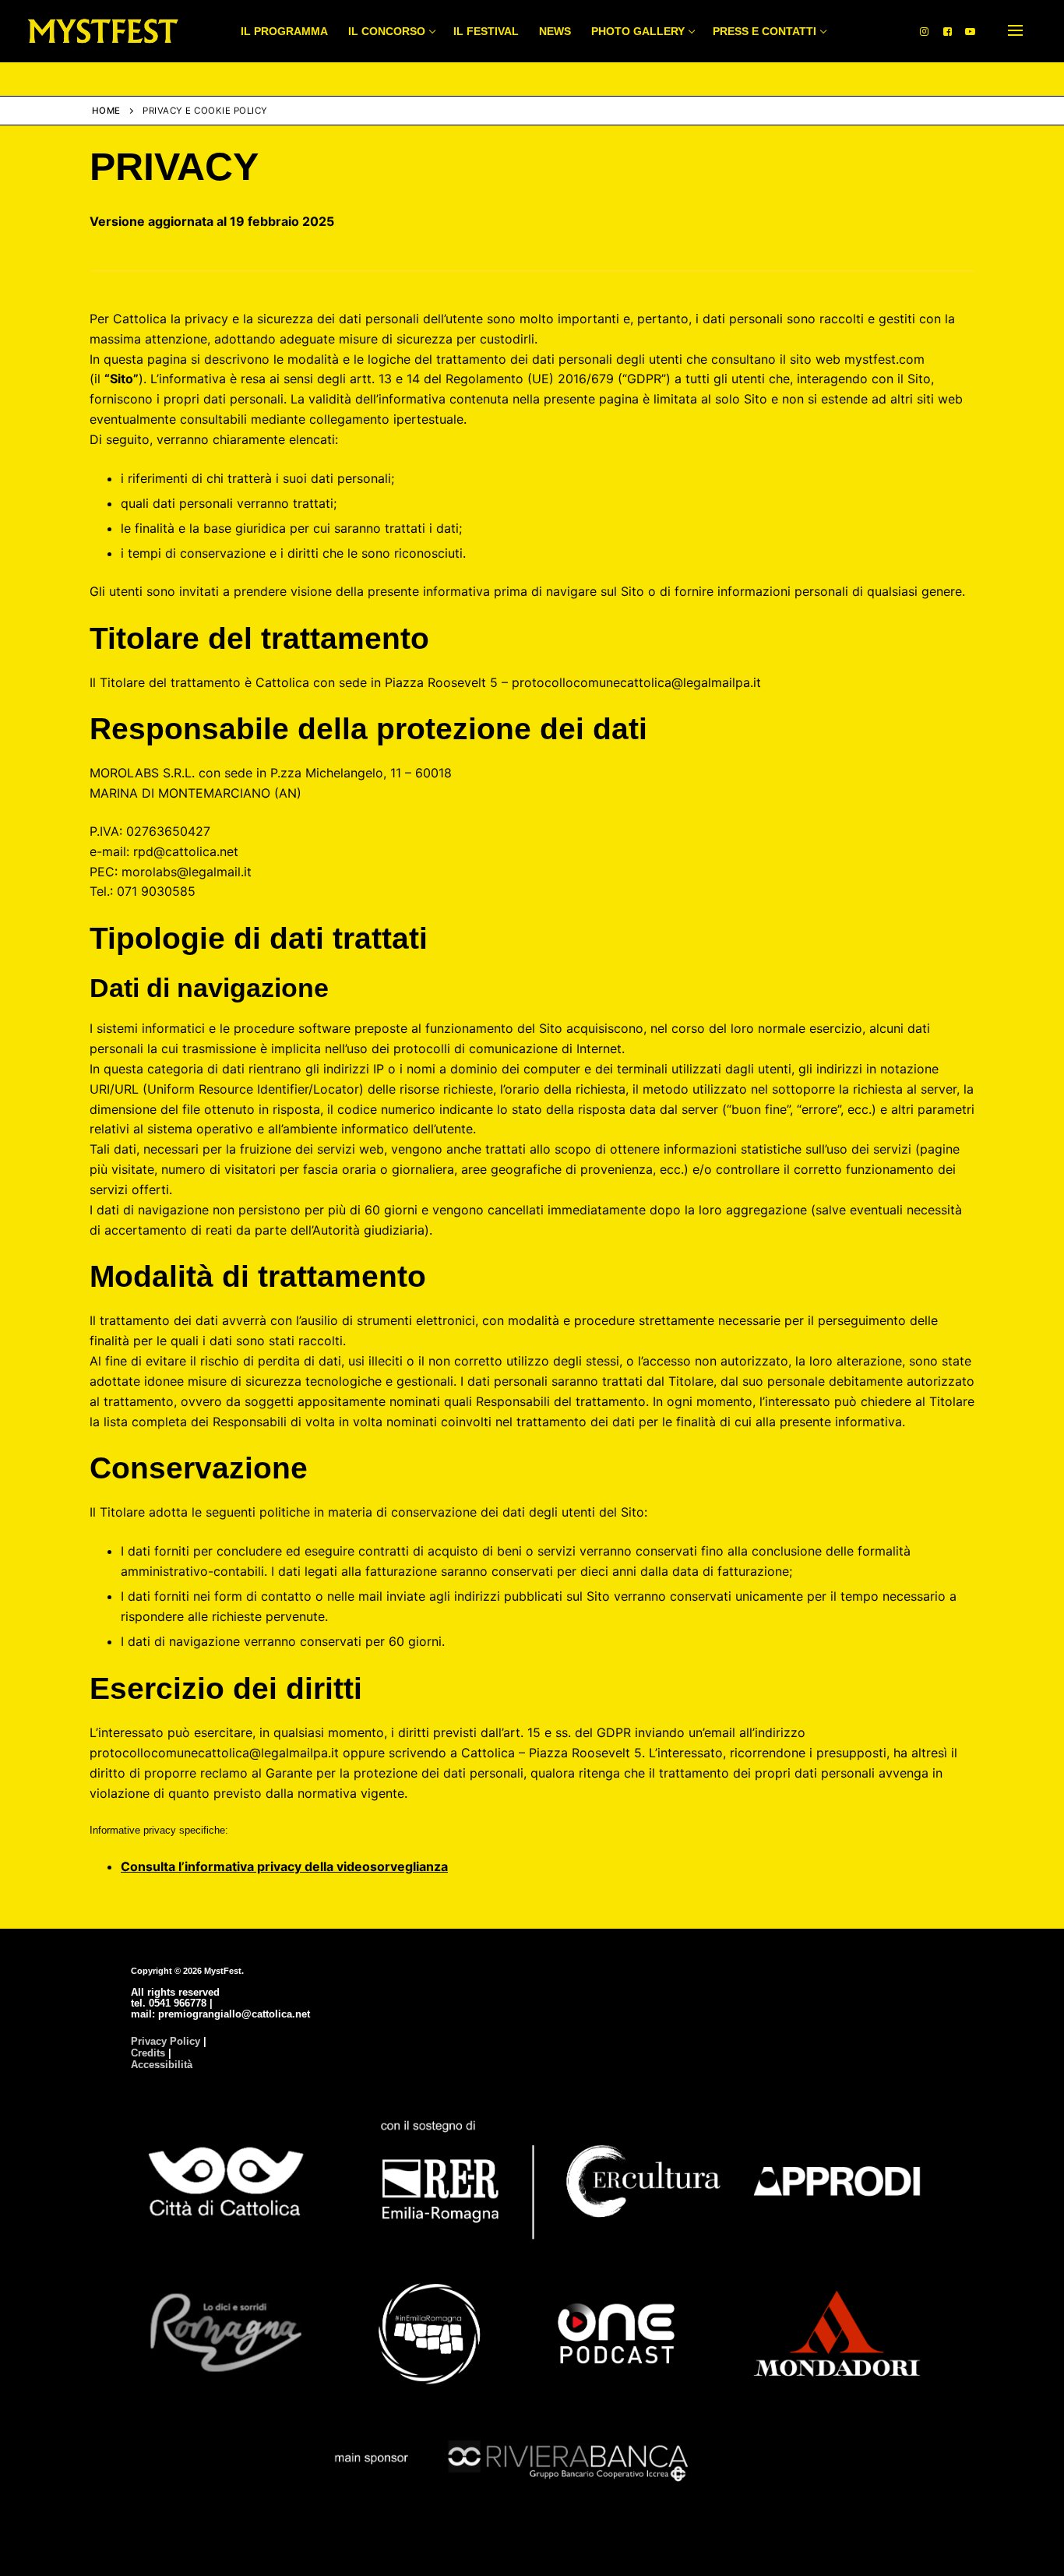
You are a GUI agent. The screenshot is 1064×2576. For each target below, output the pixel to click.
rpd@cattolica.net (186, 851)
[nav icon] (1015, 31)
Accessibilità (162, 2065)
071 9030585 (156, 891)
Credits (148, 2053)
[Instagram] (924, 31)
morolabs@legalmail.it (187, 872)
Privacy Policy (166, 2041)
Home (106, 111)
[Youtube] (970, 31)
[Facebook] (948, 31)
